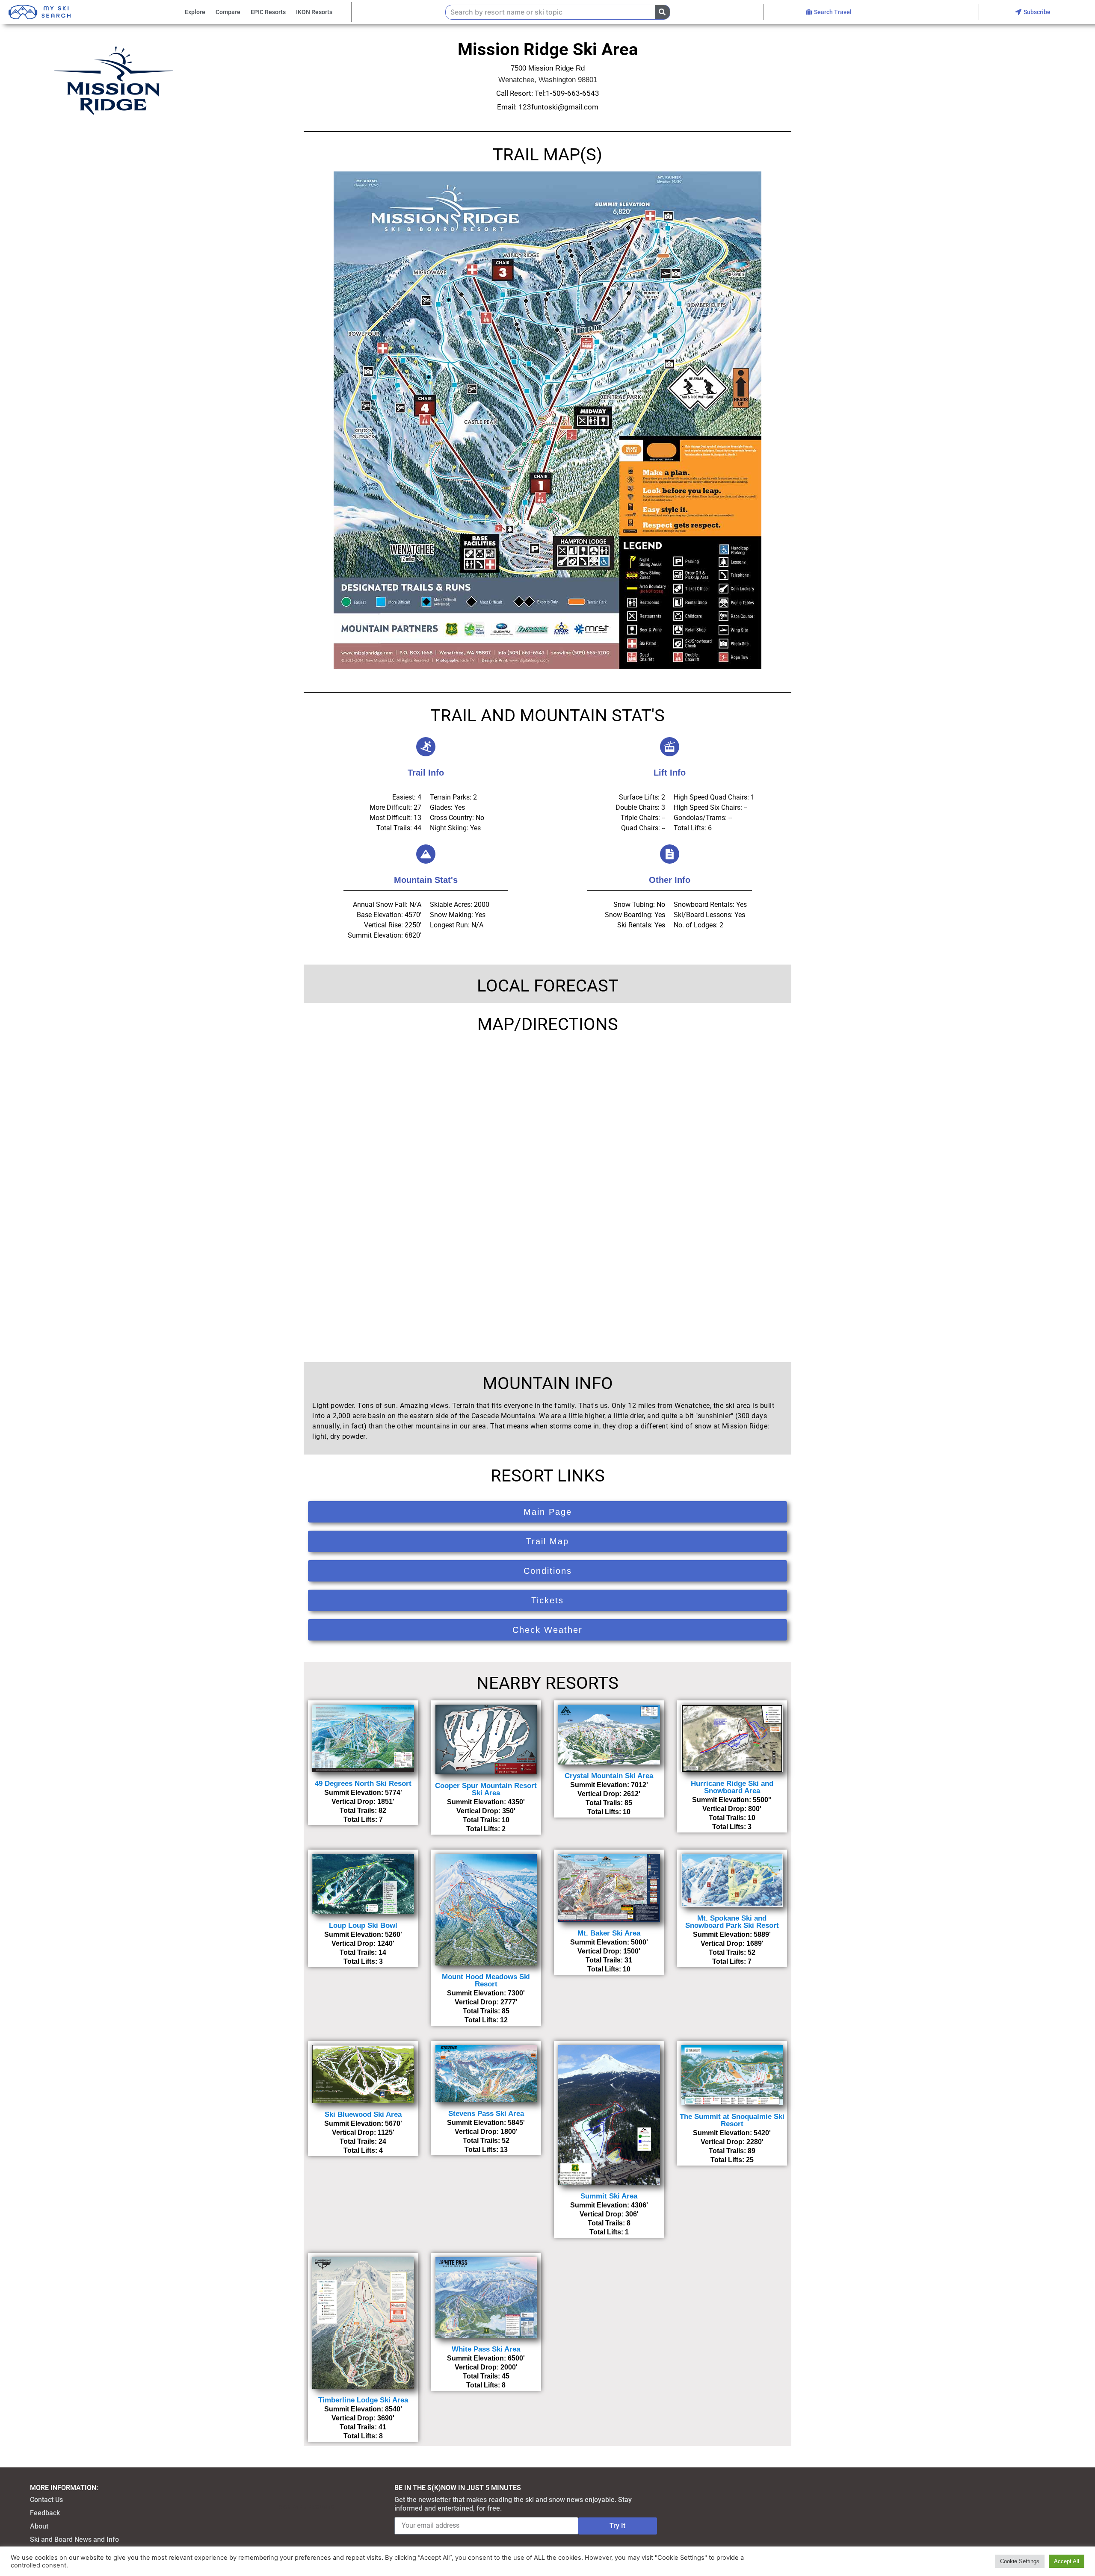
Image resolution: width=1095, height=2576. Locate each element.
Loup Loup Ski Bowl (363, 1925)
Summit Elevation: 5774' (363, 1793)
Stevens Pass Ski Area (486, 2114)
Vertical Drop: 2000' (486, 2367)
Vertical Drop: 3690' (363, 2418)
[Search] (662, 12)
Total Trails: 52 (732, 1952)
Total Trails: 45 (486, 2376)
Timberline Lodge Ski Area (363, 2400)
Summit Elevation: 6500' (486, 2358)
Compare (228, 12)
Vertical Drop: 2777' (486, 2002)
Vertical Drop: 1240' (363, 1943)
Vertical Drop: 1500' (609, 1951)
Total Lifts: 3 (732, 1827)
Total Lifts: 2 (486, 1829)
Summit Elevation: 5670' (363, 2123)
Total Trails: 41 (363, 2427)
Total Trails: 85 (609, 1803)
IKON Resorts (314, 12)
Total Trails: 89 (732, 2151)
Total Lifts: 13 (486, 2150)
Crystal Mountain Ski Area (609, 1776)
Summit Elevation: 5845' (486, 2123)
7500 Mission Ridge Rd (548, 68)
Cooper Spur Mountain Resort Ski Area (486, 1789)
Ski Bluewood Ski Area (363, 2114)
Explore (195, 12)
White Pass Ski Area (486, 2349)
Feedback (45, 2513)
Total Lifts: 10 (609, 1812)
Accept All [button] (1067, 2561)
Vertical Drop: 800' (732, 1809)
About (39, 2526)
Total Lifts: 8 (363, 2436)
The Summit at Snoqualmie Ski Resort (732, 2120)
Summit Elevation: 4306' (609, 2205)
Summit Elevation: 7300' (486, 1993)
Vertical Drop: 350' (486, 1811)
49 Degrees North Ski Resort (363, 1784)
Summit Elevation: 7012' (609, 1785)
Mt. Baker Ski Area (609, 1933)
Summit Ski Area (609, 2196)
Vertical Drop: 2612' (609, 1794)
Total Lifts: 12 (486, 2020)
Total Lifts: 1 (609, 2232)
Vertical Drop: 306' (609, 2214)
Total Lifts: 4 (363, 2150)
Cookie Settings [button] (1020, 2561)
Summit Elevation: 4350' (486, 1802)
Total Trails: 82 (363, 1810)
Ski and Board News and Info (74, 2539)
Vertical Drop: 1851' (363, 1801)
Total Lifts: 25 (732, 2160)
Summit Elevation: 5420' (732, 2133)
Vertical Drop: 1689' (732, 1943)
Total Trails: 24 (363, 2141)
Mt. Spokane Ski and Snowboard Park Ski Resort (732, 1922)
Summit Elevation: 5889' (732, 1934)
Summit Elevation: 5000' (609, 1942)
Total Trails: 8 (609, 2223)
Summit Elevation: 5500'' (732, 1800)
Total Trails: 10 (486, 1820)
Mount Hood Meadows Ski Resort (486, 1980)
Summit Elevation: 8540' (363, 2409)
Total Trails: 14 (363, 1952)
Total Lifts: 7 (363, 1819)
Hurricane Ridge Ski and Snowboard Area (732, 1787)
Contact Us (46, 2500)
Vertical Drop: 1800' (486, 2132)
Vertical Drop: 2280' (732, 2142)
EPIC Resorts (268, 12)
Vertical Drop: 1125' (363, 2132)
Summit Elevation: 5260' (363, 1934)
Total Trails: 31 (609, 1960)
